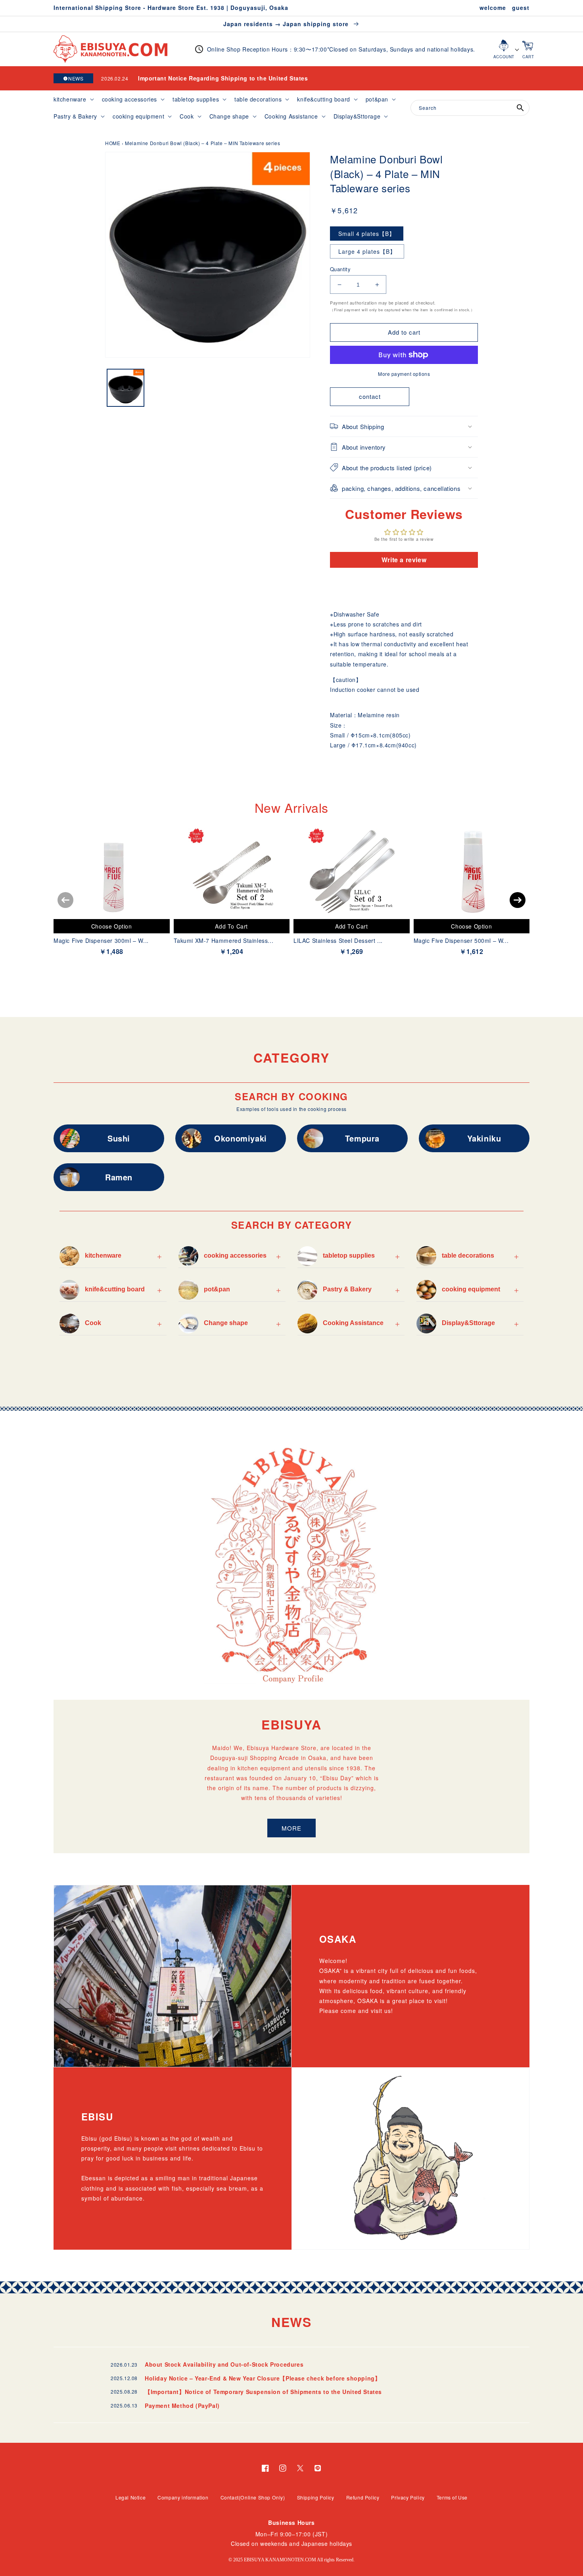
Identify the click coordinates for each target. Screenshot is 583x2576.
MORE (291, 1828)
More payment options (404, 374)
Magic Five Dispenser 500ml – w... (461, 940)
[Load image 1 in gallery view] (126, 388)
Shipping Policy (316, 2497)
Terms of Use (452, 2497)
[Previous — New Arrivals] (65, 900)
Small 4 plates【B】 (367, 234)
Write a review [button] (404, 560)
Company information (183, 2497)
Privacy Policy (408, 2497)
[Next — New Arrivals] (518, 900)
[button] (73, 99)
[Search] (520, 108)
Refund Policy (363, 2497)
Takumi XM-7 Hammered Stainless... (224, 940)
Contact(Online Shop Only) (253, 2497)
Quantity (340, 269)
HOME (113, 143)
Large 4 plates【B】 (367, 251)
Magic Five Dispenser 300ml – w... (101, 940)
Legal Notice (130, 2497)
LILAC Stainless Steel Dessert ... (338, 940)
